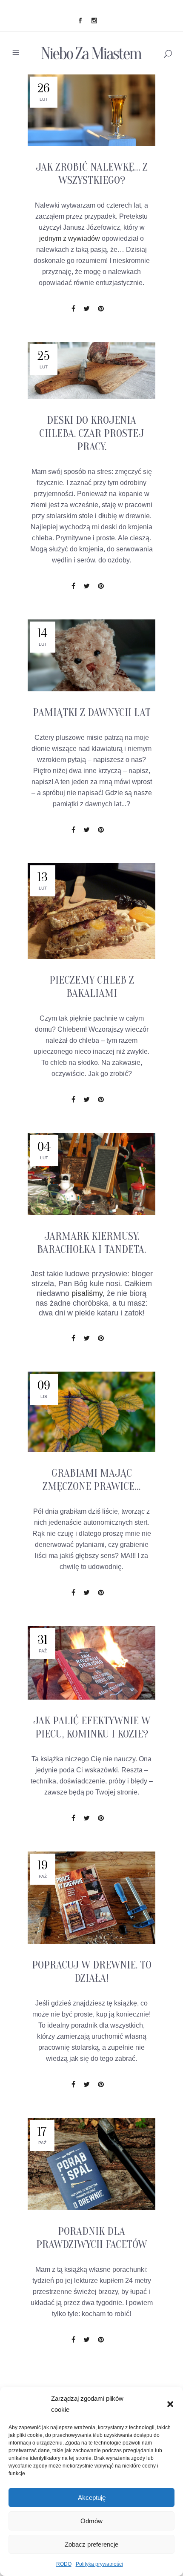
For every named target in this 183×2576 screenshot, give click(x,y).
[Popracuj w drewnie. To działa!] (91, 1898)
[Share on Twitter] (87, 309)
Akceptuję (92, 2498)
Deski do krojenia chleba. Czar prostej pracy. (91, 434)
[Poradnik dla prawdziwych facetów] (91, 2164)
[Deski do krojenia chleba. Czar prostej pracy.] (91, 371)
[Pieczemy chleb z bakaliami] (91, 911)
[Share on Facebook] (73, 309)
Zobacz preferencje (91, 2544)
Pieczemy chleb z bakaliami (92, 987)
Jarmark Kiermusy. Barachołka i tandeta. (91, 1243)
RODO (64, 2564)
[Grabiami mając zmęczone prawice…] (91, 1412)
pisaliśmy (87, 1293)
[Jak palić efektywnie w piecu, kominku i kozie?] (91, 1663)
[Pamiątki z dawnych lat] (91, 655)
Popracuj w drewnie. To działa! (92, 1972)
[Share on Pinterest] (101, 309)
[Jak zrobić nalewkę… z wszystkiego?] (91, 110)
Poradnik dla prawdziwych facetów (91, 2238)
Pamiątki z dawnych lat (92, 713)
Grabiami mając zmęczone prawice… (91, 1480)
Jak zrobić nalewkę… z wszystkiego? (92, 174)
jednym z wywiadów (70, 238)
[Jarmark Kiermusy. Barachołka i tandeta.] (91, 1174)
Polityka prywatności (99, 2564)
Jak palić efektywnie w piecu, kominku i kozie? (92, 1727)
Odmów (91, 2521)
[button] (170, 2404)
